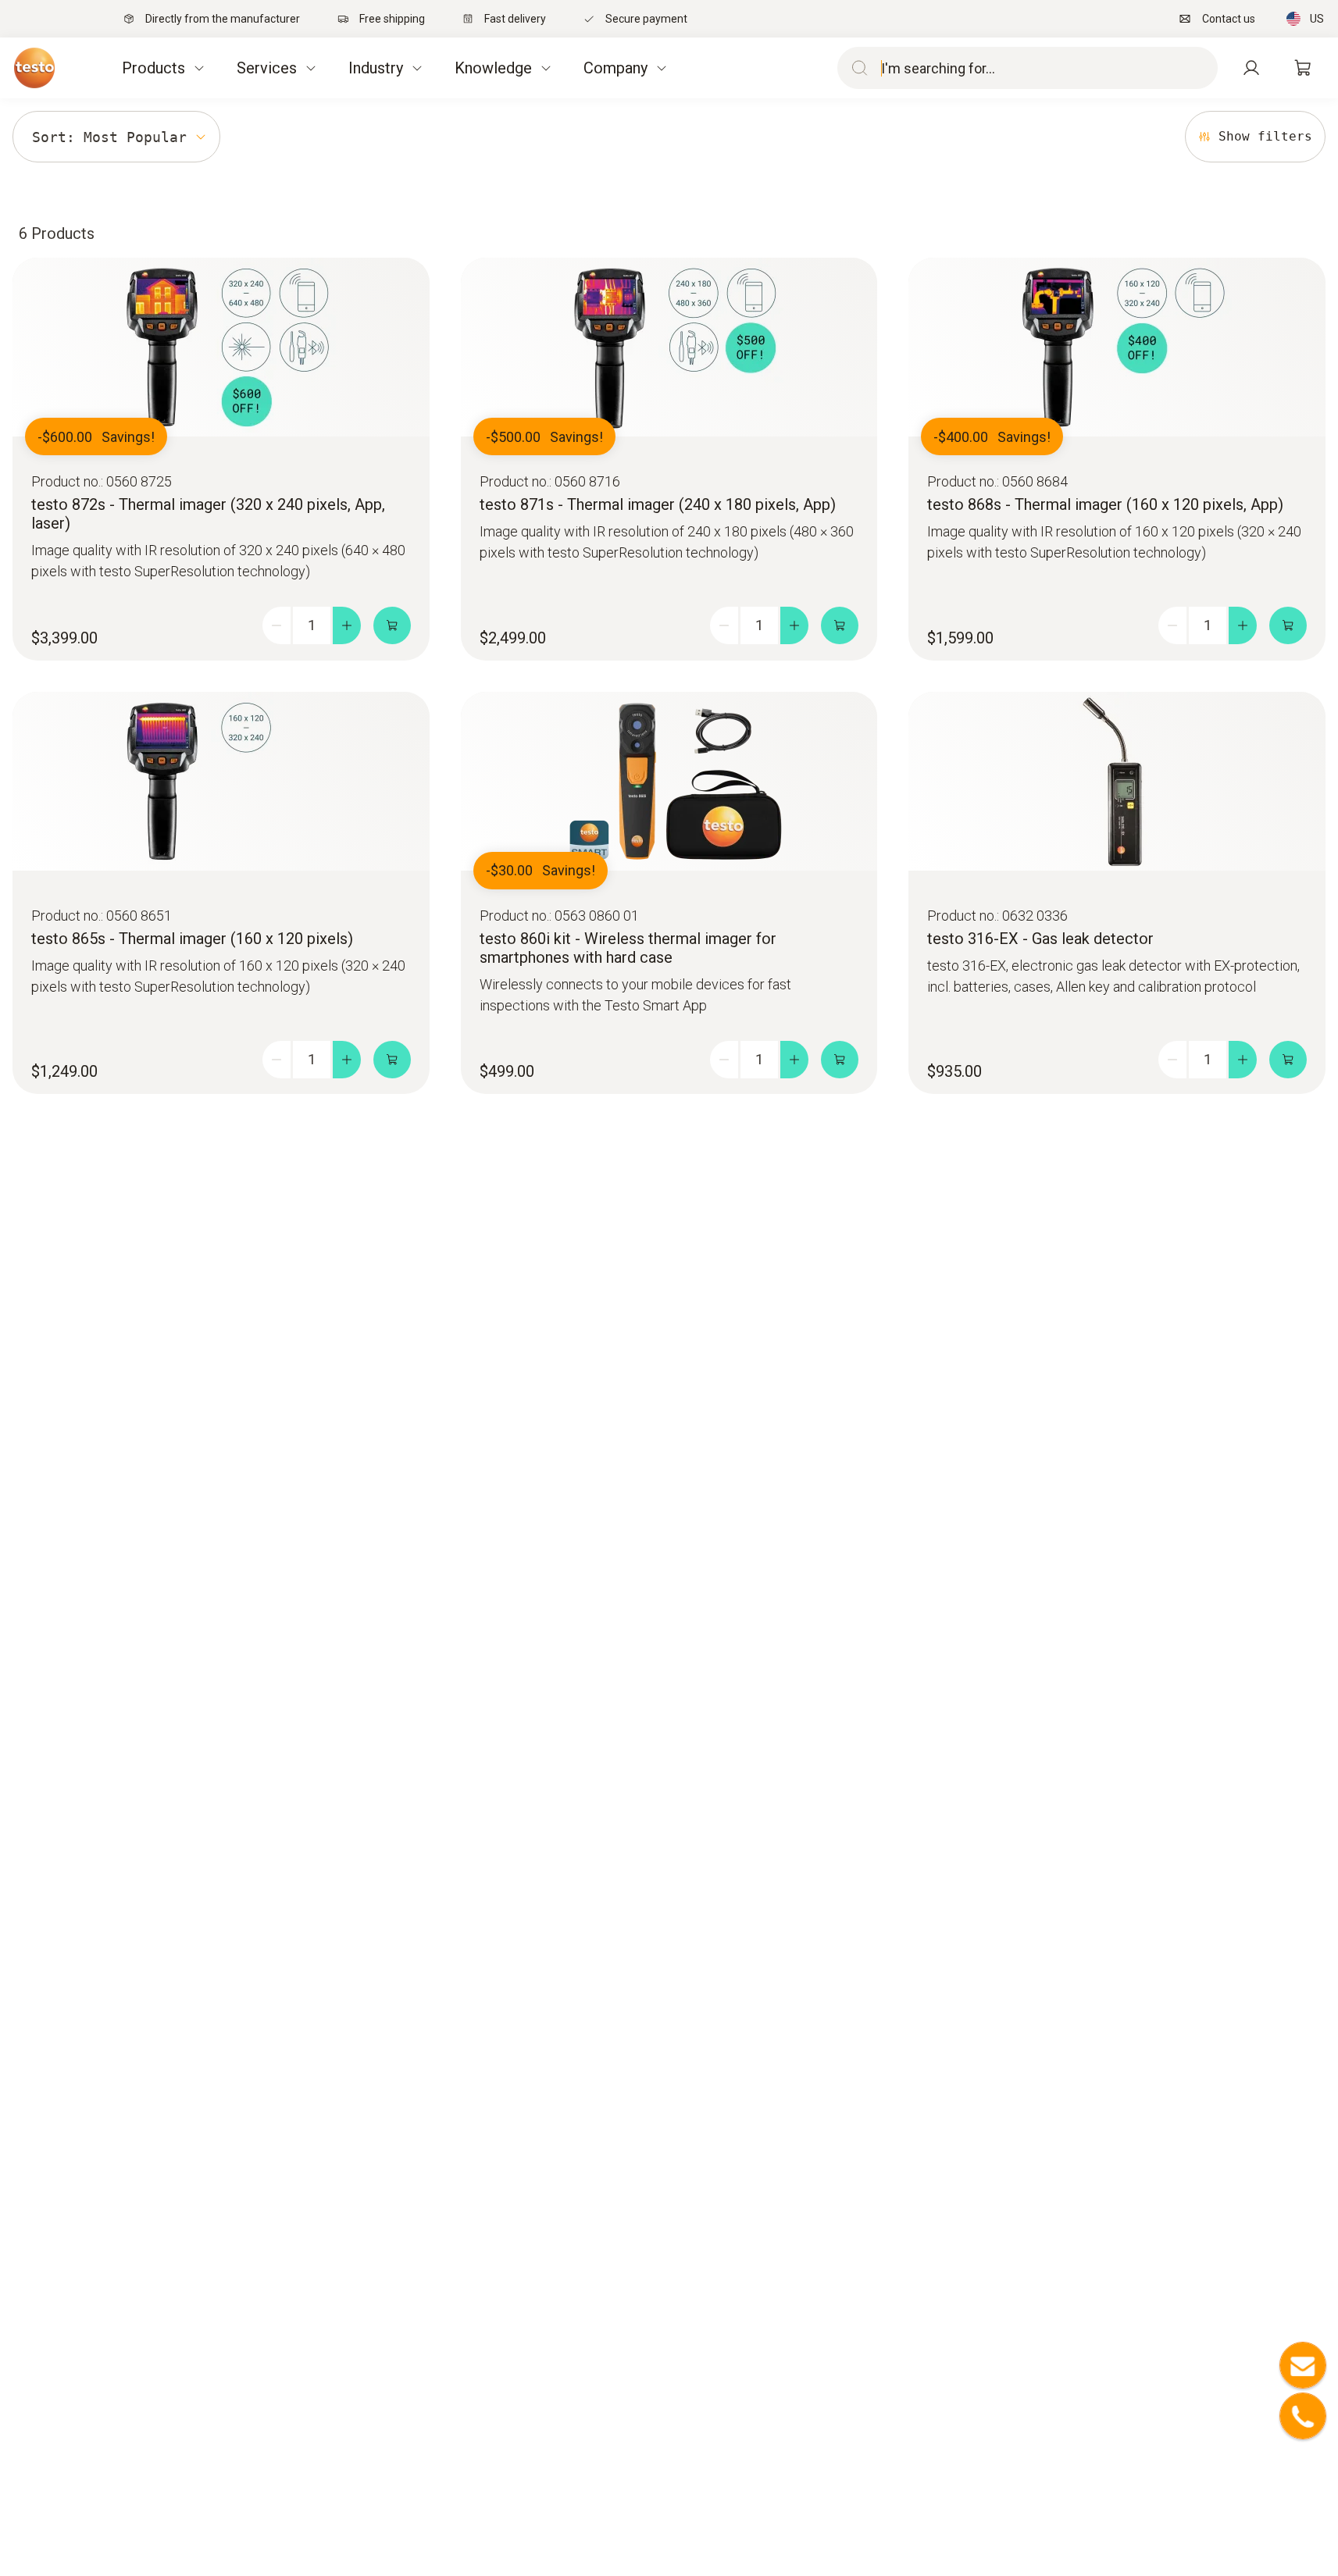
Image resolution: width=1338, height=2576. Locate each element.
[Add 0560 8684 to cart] (1288, 625)
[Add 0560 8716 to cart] (840, 625)
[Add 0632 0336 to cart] (1288, 1060)
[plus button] (347, 625)
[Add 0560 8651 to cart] (392, 1060)
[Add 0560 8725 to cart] (392, 625)
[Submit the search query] (856, 68)
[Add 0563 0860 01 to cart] (840, 1060)
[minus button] (277, 625)
